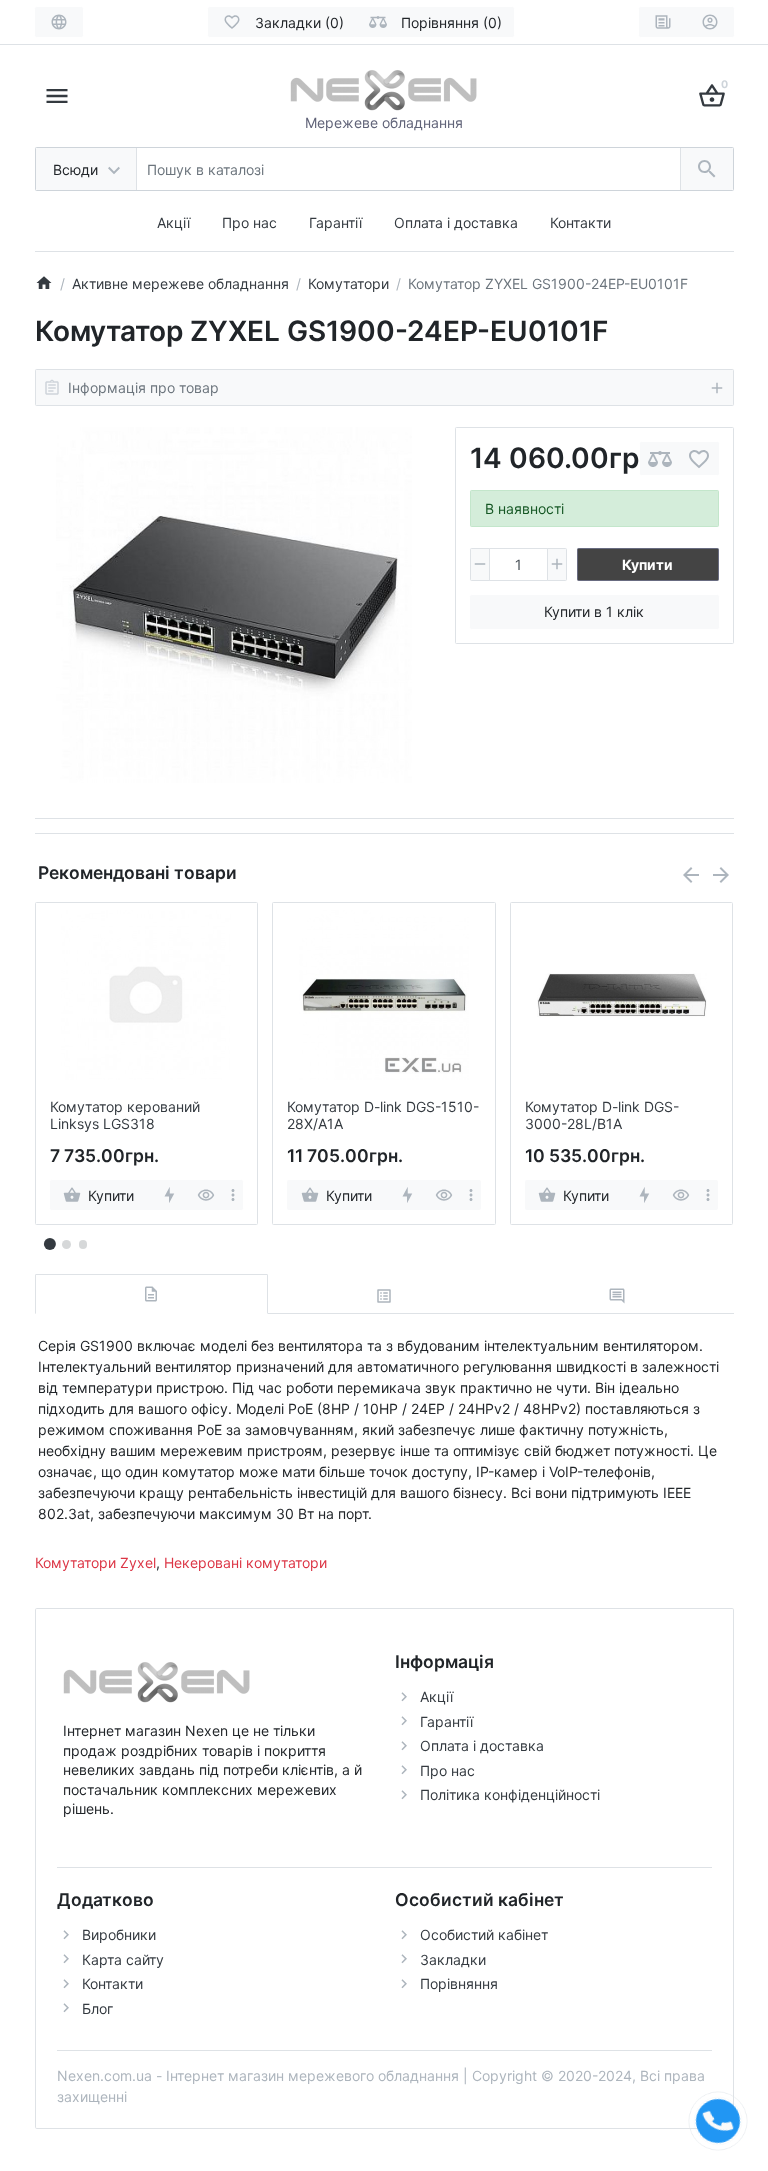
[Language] (59, 22)
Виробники (119, 1934)
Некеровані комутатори (245, 1562)
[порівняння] (660, 458)
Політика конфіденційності (510, 1794)
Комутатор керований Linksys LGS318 (125, 1115)
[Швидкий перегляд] (206, 1195)
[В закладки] (699, 458)
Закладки (453, 1959)
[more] (233, 1195)
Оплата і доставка (456, 222)
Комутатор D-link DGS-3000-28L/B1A (602, 1115)
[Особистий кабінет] (710, 22)
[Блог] (663, 22)
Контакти (580, 222)
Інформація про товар (143, 387)
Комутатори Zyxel (95, 1562)
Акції (173, 222)
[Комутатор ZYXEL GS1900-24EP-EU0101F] (234, 605)
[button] (66, 1244)
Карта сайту (123, 1959)
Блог (97, 2008)
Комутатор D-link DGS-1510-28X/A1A (383, 1115)
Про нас (249, 222)
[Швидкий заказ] (169, 1195)
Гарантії (335, 222)
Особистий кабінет (484, 1934)
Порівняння (459, 1983)
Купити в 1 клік (594, 611)
